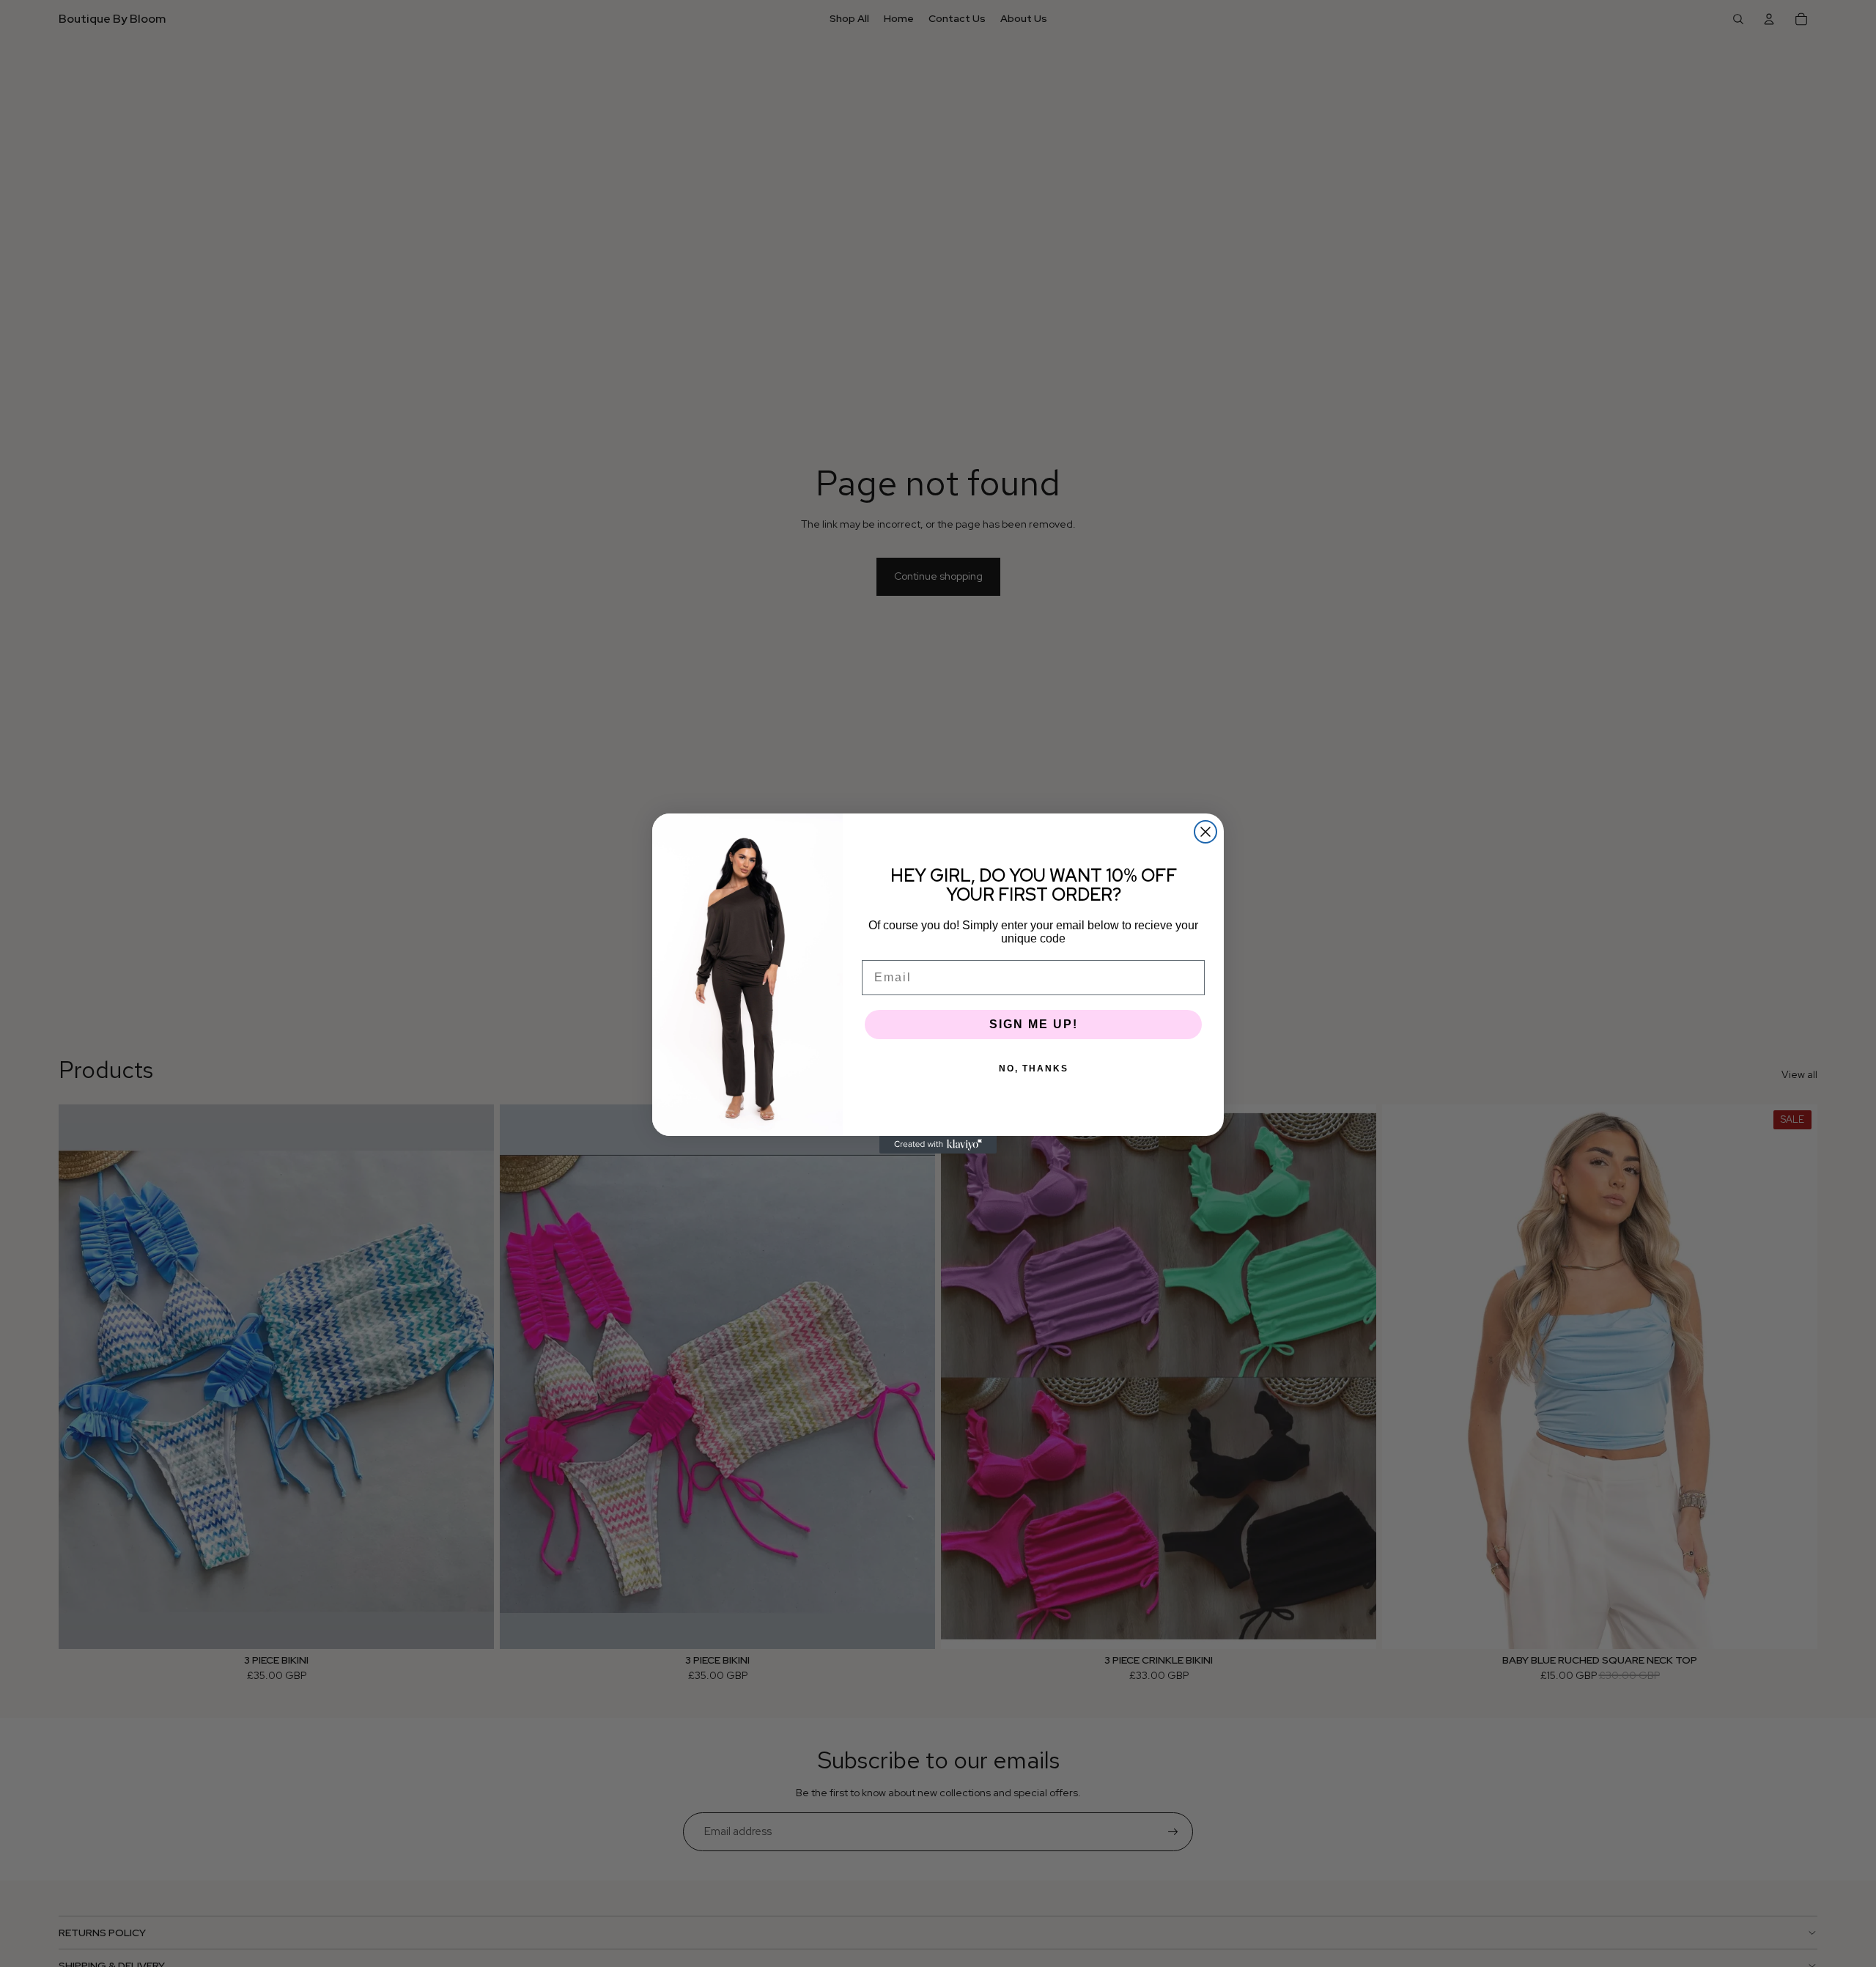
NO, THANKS (1034, 1069)
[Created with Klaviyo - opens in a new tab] (938, 1145)
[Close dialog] (1205, 832)
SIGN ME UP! (1034, 1024)
